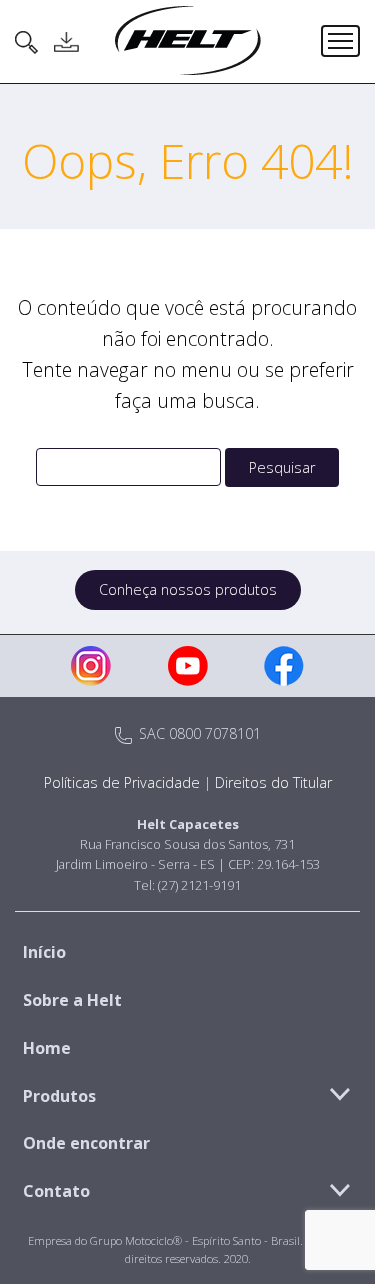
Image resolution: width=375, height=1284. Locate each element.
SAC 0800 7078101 (198, 733)
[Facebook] (284, 666)
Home (47, 1048)
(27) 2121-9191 (199, 885)
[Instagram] (91, 666)
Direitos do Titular (273, 782)
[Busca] (27, 42)
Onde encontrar (86, 1143)
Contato (56, 1191)
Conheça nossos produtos (188, 589)
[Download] (66, 42)
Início (44, 952)
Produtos (59, 1096)
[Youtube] (188, 666)
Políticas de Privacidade (122, 782)
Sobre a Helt (72, 1000)
